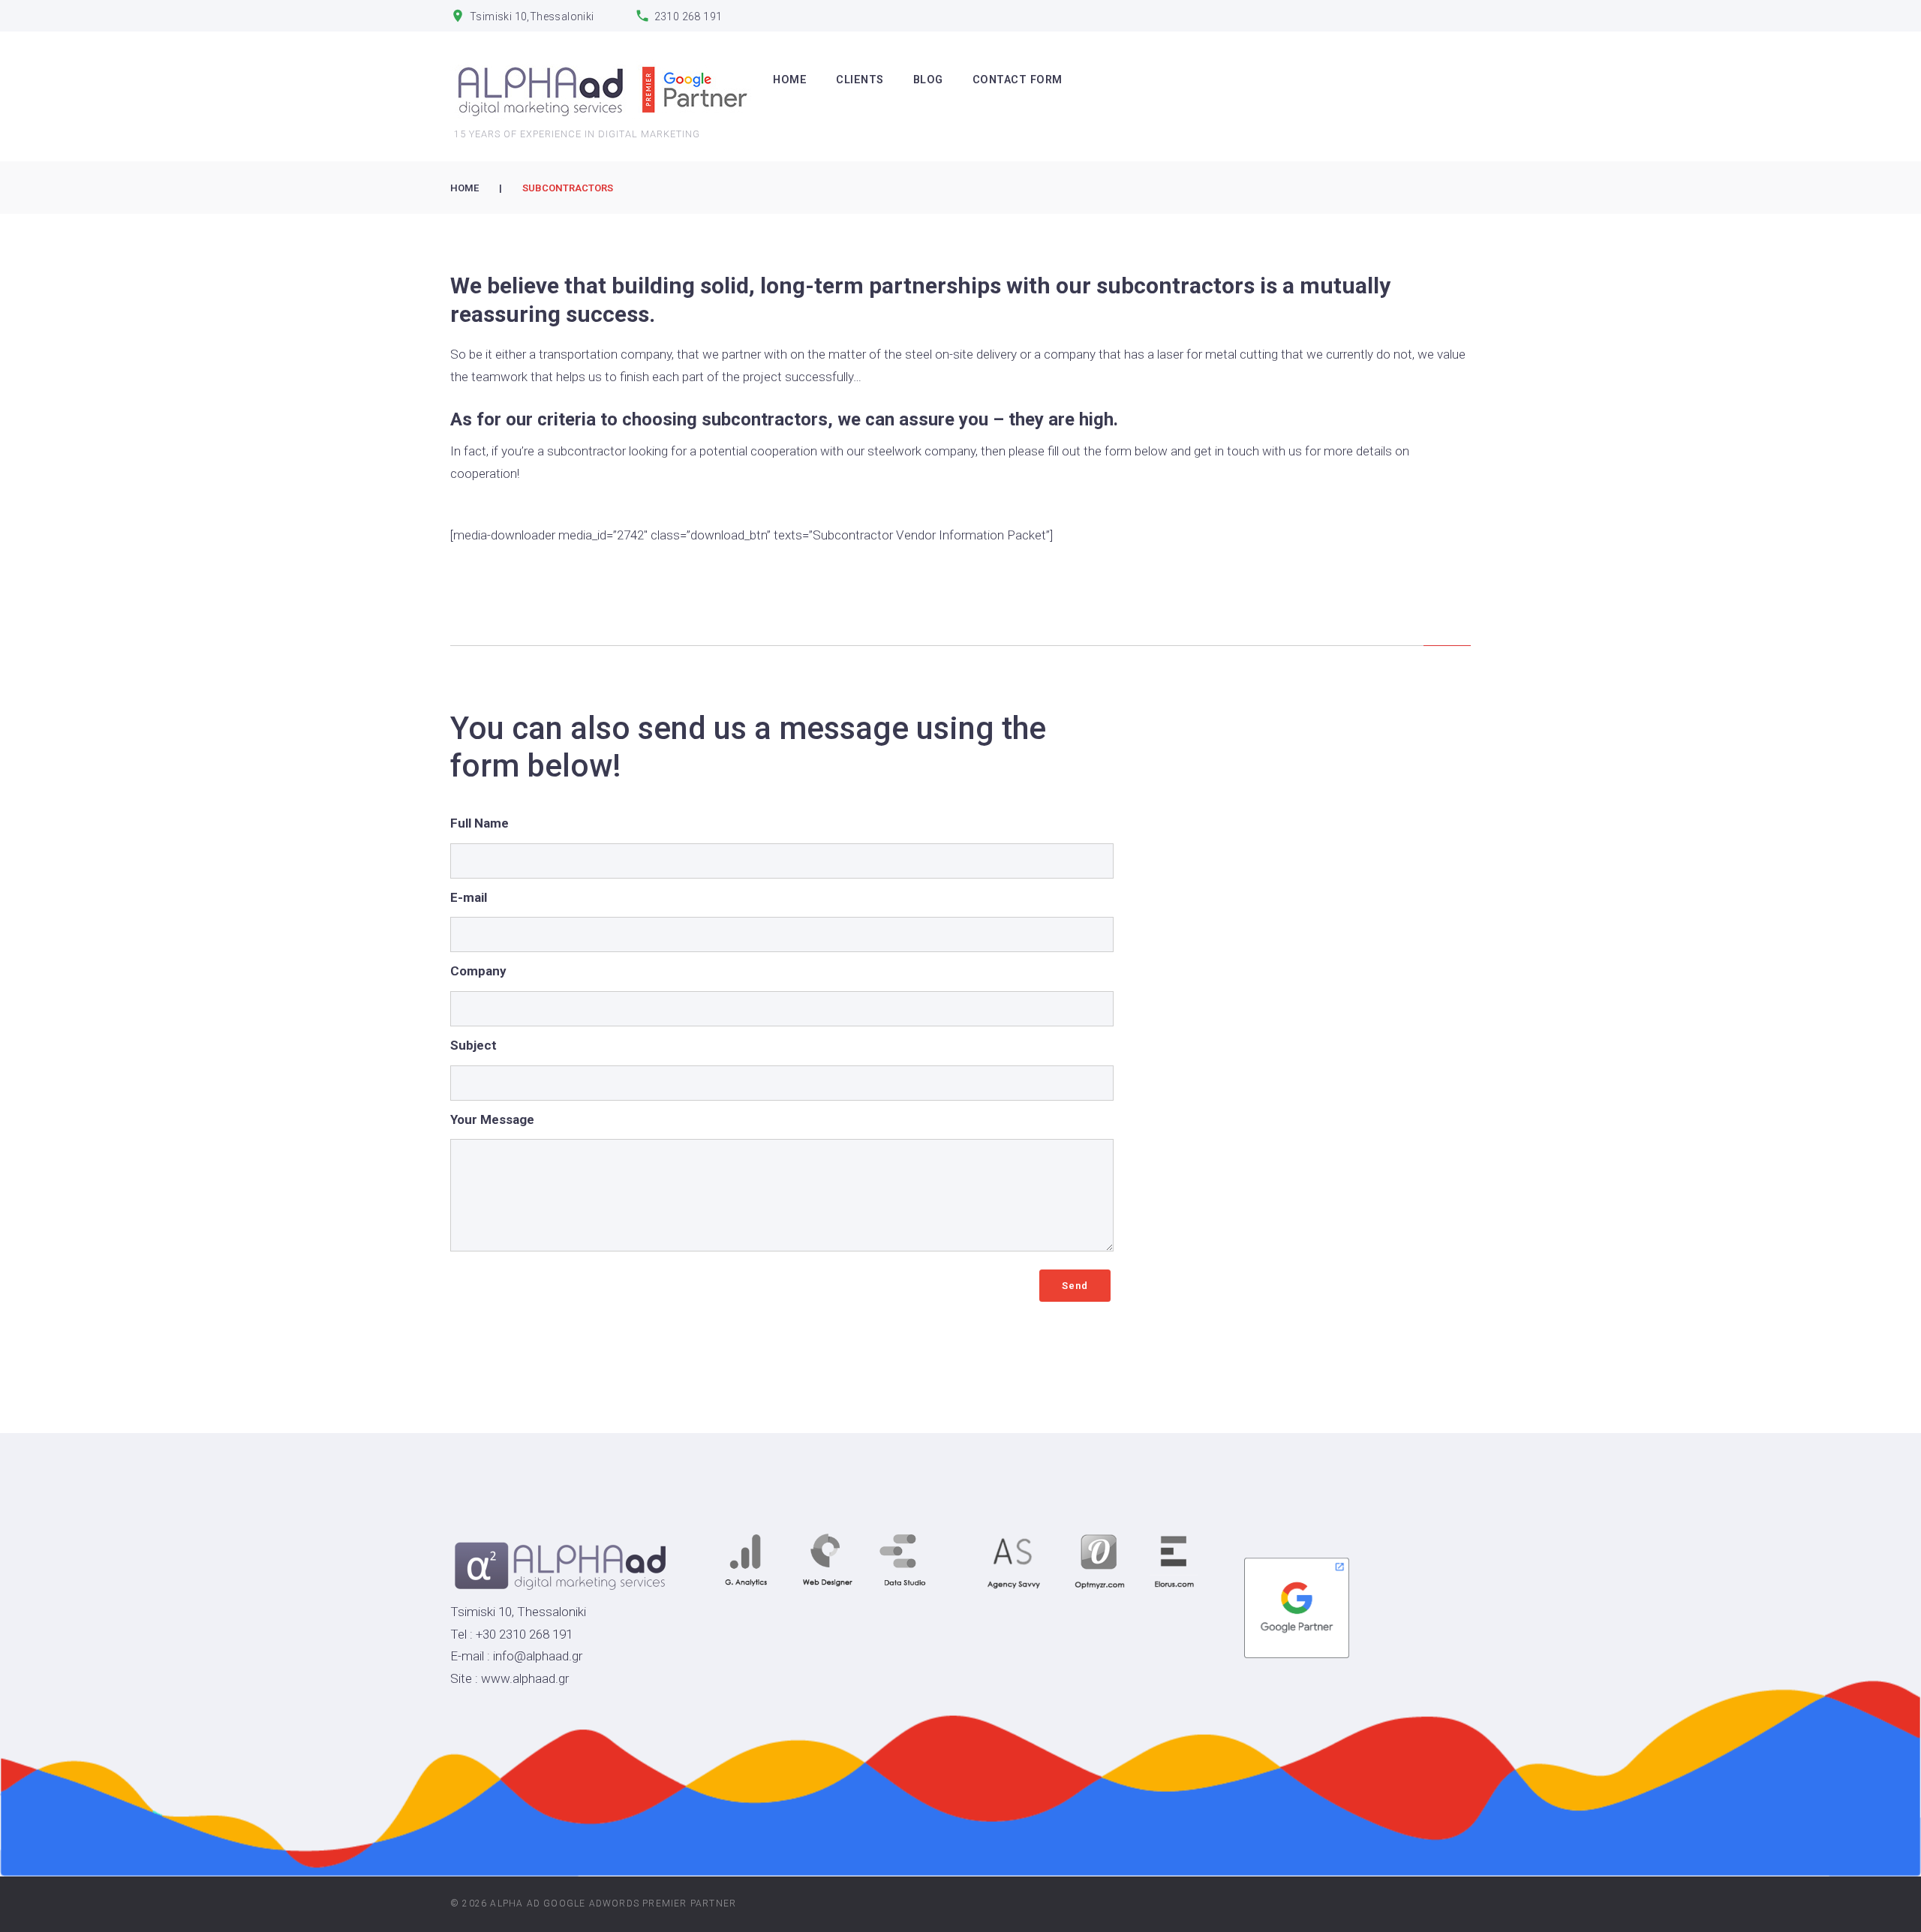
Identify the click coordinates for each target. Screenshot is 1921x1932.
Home (464, 188)
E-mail (469, 897)
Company (478, 971)
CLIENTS (860, 80)
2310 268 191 (688, 17)
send (1075, 1286)
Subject (473, 1045)
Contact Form (1018, 80)
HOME (790, 80)
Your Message (492, 1119)
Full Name (479, 823)
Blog (928, 80)
